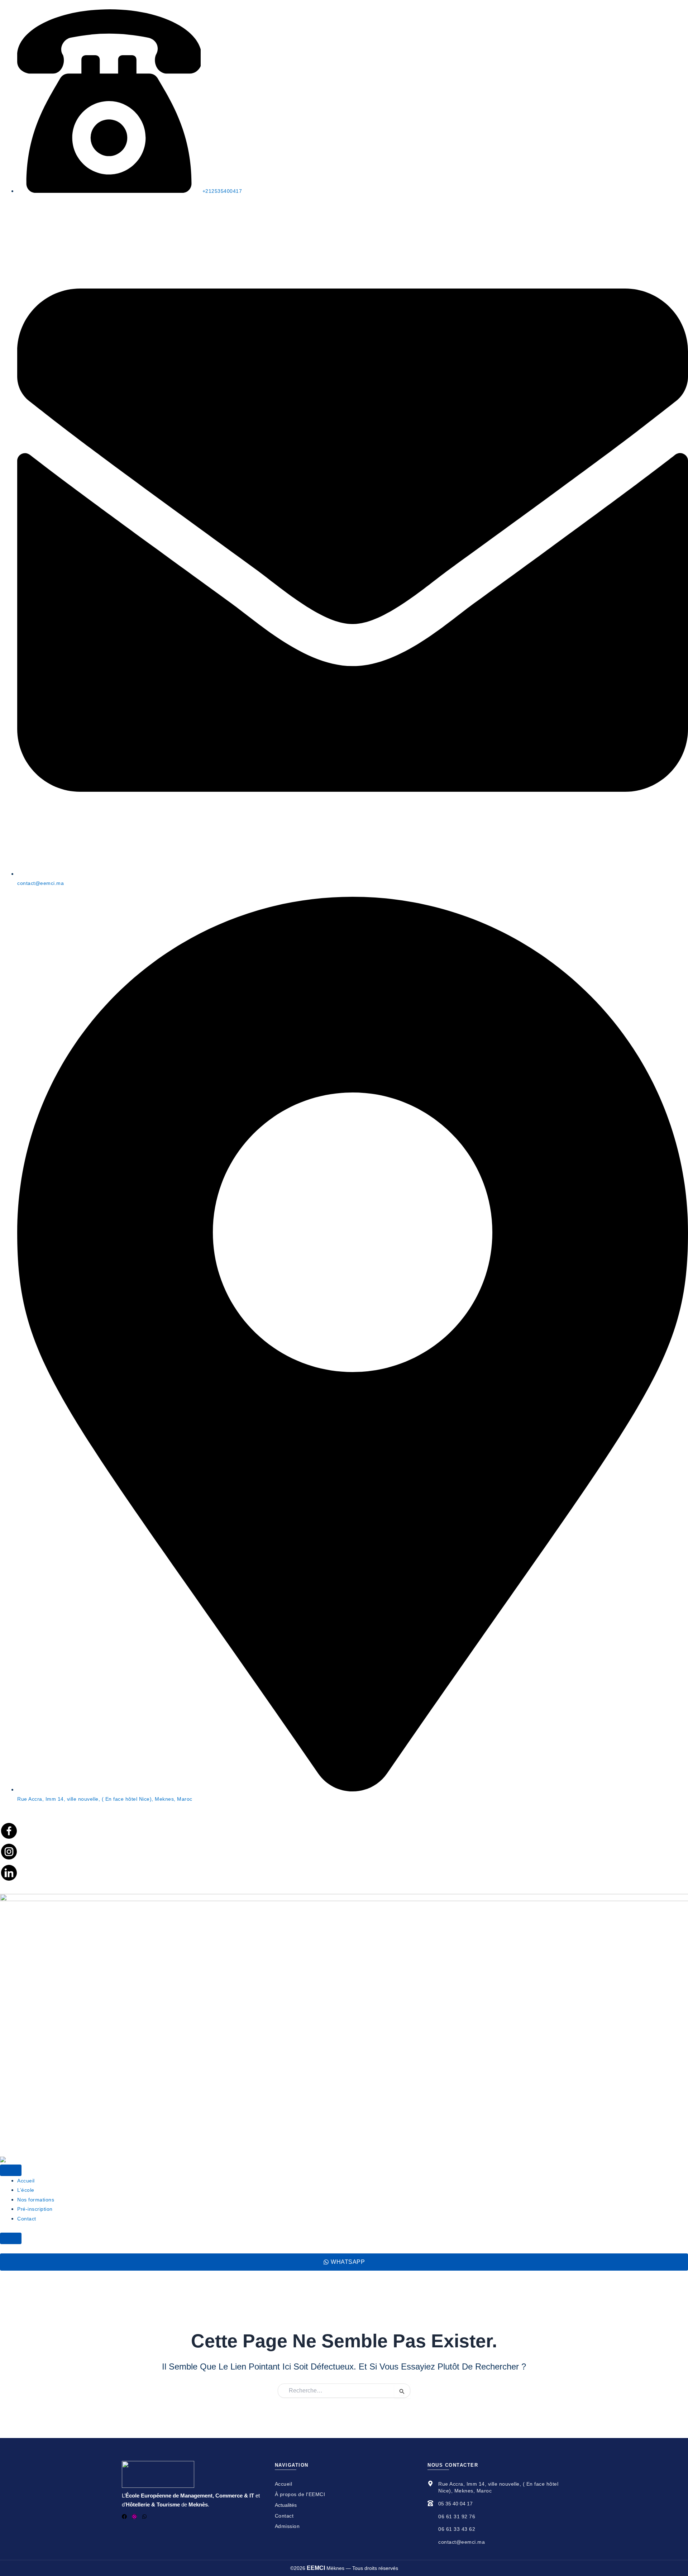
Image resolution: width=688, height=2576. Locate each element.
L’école (26, 2190)
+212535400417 (221, 191)
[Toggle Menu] (11, 2170)
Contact (27, 2219)
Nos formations (36, 2200)
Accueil (26, 2181)
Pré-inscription (35, 2209)
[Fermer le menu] (11, 2238)
